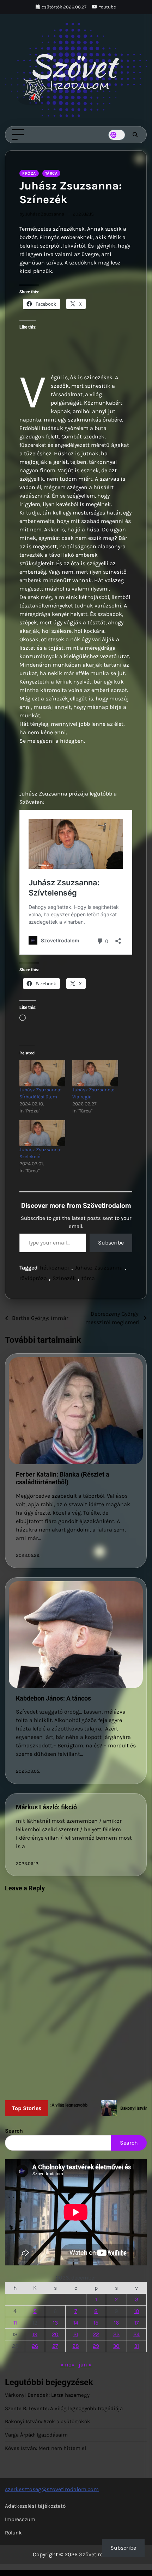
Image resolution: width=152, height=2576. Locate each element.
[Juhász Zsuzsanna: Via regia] (95, 1073)
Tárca (51, 173)
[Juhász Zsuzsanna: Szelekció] (42, 1133)
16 (116, 2323)
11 (15, 2323)
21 (76, 2334)
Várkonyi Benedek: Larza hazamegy (47, 2395)
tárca (88, 1278)
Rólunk (13, 2533)
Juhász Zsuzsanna (99, 1268)
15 (96, 2323)
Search (14, 2131)
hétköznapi (54, 1268)
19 (35, 2334)
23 (116, 2334)
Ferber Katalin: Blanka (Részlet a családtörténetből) (63, 1478)
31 (136, 2346)
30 (116, 2346)
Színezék (64, 1278)
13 (55, 2323)
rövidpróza (33, 1278)
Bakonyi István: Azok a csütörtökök (48, 2421)
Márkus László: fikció (46, 1807)
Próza (29, 173)
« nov (67, 2365)
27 (55, 2346)
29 (96, 2346)
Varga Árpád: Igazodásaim (36, 2435)
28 (76, 2346)
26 (35, 2346)
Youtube (107, 7)
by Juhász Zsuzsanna (42, 214)
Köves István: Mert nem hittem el (45, 2448)
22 (96, 2334)
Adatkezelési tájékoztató (35, 2506)
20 (55, 2334)
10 (137, 2311)
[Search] (135, 135)
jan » (85, 2365)
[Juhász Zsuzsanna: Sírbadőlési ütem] (42, 1073)
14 (76, 2323)
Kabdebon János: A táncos (53, 1698)
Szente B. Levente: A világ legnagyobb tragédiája (64, 2408)
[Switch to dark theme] (117, 135)
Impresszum (20, 2519)
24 (136, 2334)
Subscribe (111, 1243)
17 (137, 2323)
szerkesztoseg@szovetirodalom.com (52, 2489)
